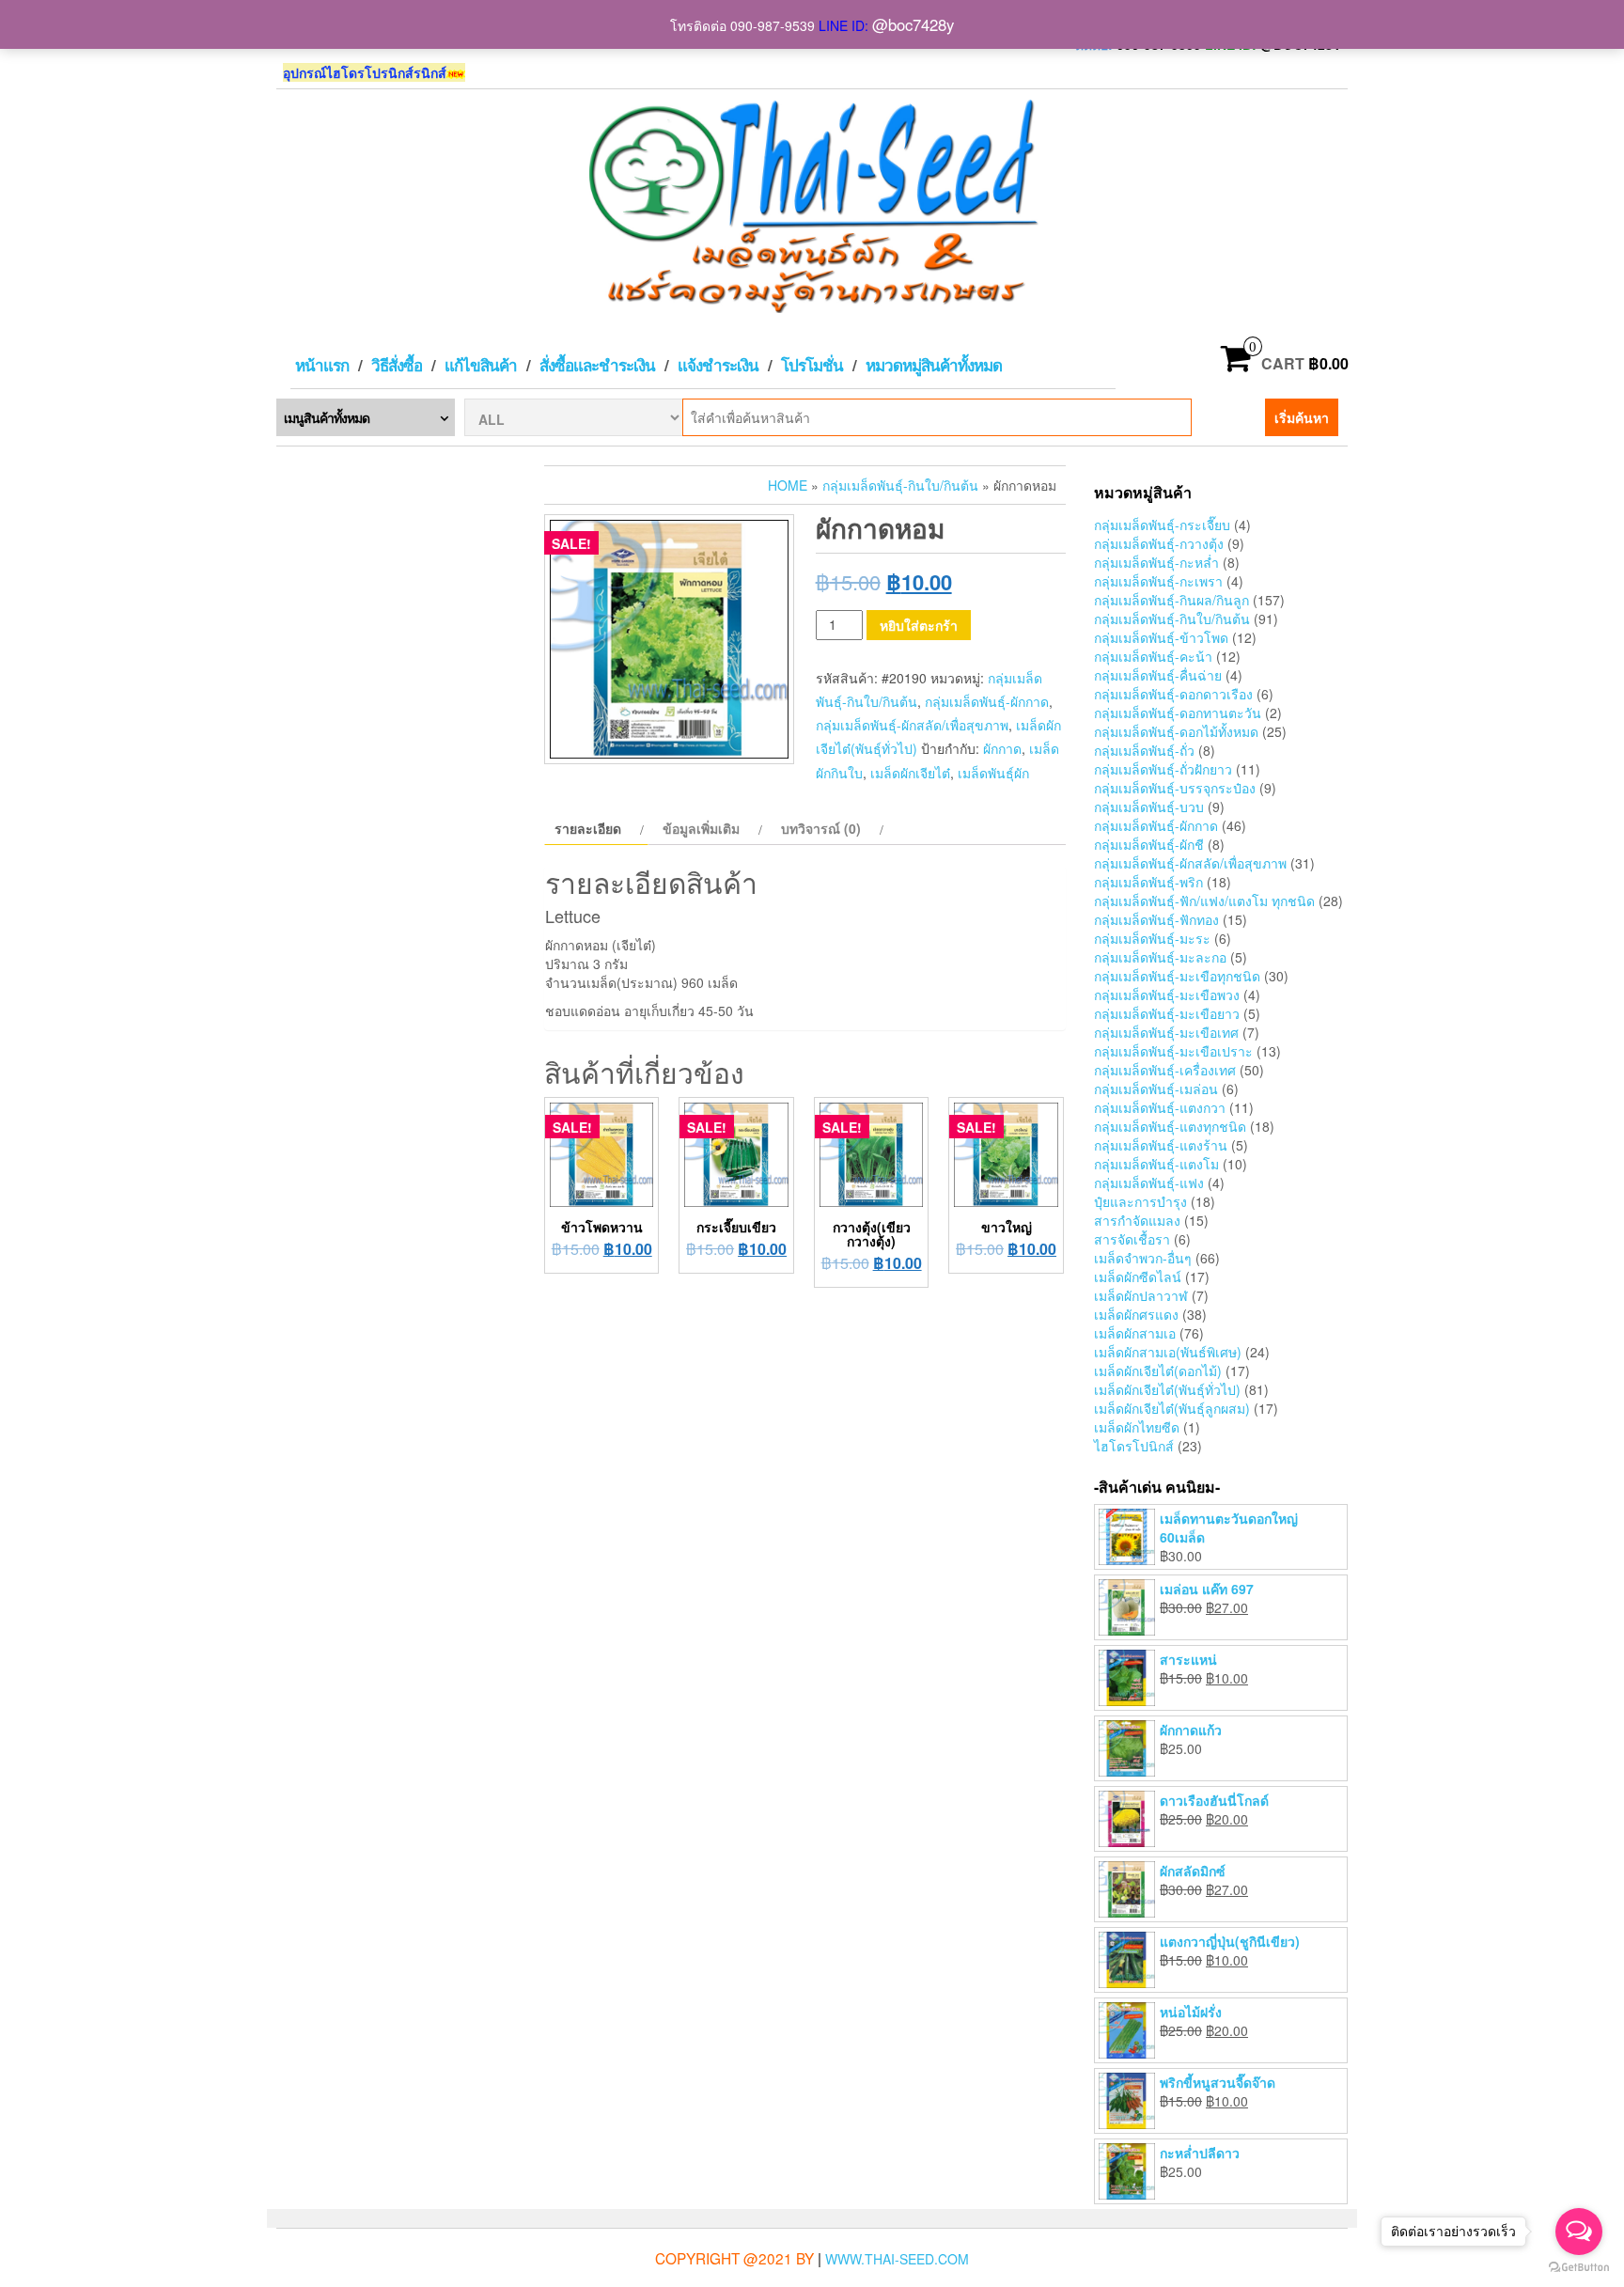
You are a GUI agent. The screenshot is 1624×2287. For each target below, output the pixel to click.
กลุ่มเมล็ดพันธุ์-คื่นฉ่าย (1158, 675)
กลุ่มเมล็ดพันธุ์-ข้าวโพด (1161, 637)
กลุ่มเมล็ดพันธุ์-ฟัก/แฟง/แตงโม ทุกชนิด (1204, 901)
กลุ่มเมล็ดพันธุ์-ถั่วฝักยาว (1163, 769)
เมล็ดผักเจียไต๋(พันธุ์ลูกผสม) (1172, 1408)
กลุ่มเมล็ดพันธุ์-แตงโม (1156, 1164)
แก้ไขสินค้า (481, 365)
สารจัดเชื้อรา (1132, 1239)
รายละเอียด (588, 828)
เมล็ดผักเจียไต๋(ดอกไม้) (1158, 1371)
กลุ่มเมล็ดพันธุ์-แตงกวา (1160, 1107)
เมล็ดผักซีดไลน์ (1138, 1277)
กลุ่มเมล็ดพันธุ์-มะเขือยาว (1167, 1013)
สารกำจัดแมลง (1137, 1220)
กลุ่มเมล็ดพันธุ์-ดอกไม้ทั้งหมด (1176, 731)
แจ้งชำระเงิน (718, 365)
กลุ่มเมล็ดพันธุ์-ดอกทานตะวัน (1178, 713)
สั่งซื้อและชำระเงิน (597, 365)
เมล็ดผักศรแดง (1136, 1314)
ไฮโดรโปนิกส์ (1134, 1446)
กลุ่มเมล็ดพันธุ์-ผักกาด (987, 701)
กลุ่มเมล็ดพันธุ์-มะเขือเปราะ (1173, 1051)
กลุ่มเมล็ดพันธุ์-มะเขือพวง (1167, 995)
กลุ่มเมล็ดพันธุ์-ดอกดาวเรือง (1173, 694)
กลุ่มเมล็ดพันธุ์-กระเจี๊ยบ (1162, 525)
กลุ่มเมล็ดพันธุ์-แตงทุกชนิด (1170, 1126)
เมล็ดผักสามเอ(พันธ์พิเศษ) (1168, 1352)
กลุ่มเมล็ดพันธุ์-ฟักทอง (1156, 919)
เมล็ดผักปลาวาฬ (1141, 1295)
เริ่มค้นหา (1302, 417)
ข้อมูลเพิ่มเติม (701, 828)
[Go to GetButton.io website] (1579, 2268)
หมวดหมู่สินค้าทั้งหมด (934, 365)
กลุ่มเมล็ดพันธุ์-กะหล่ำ (1156, 562)
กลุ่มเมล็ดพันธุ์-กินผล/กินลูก (1171, 600)
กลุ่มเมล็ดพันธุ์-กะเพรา (1158, 581)
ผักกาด (1002, 748)
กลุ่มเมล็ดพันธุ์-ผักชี (1149, 844)
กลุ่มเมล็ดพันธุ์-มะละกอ (1160, 957)
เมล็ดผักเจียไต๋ (910, 773)
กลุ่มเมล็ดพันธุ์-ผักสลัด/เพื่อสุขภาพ (912, 725)
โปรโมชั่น (812, 365)
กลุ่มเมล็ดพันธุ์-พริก (1148, 882)
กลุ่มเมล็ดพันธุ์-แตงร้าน (1161, 1145)
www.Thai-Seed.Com (897, 2259)
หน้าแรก (322, 365)
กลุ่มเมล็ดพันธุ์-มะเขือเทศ (1166, 1032)
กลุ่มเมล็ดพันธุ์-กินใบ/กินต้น (900, 485)
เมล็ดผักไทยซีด (1137, 1427)
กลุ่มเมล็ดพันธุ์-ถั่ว (1144, 750)
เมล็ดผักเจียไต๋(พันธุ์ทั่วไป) (1167, 1389)
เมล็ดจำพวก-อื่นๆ (1143, 1258)
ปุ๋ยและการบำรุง (1140, 1201)
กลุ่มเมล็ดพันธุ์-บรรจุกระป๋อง (1175, 788)
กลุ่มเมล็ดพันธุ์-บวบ (1149, 807)
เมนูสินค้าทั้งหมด (327, 417)
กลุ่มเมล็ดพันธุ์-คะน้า (1153, 656)
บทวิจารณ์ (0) (821, 828)
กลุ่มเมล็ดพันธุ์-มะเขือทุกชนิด (1177, 976)
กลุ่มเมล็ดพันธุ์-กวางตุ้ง (1159, 543)
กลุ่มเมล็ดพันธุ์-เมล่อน (1156, 1089)
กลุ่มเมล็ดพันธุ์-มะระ (1152, 938)
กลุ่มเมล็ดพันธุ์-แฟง (1149, 1183)
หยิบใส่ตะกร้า (919, 625)
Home (788, 485)
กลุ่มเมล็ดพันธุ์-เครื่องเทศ (1165, 1070)
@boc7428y (913, 24)
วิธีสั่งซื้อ (397, 365)
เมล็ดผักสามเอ (1135, 1333)
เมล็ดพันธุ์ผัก (993, 773)
